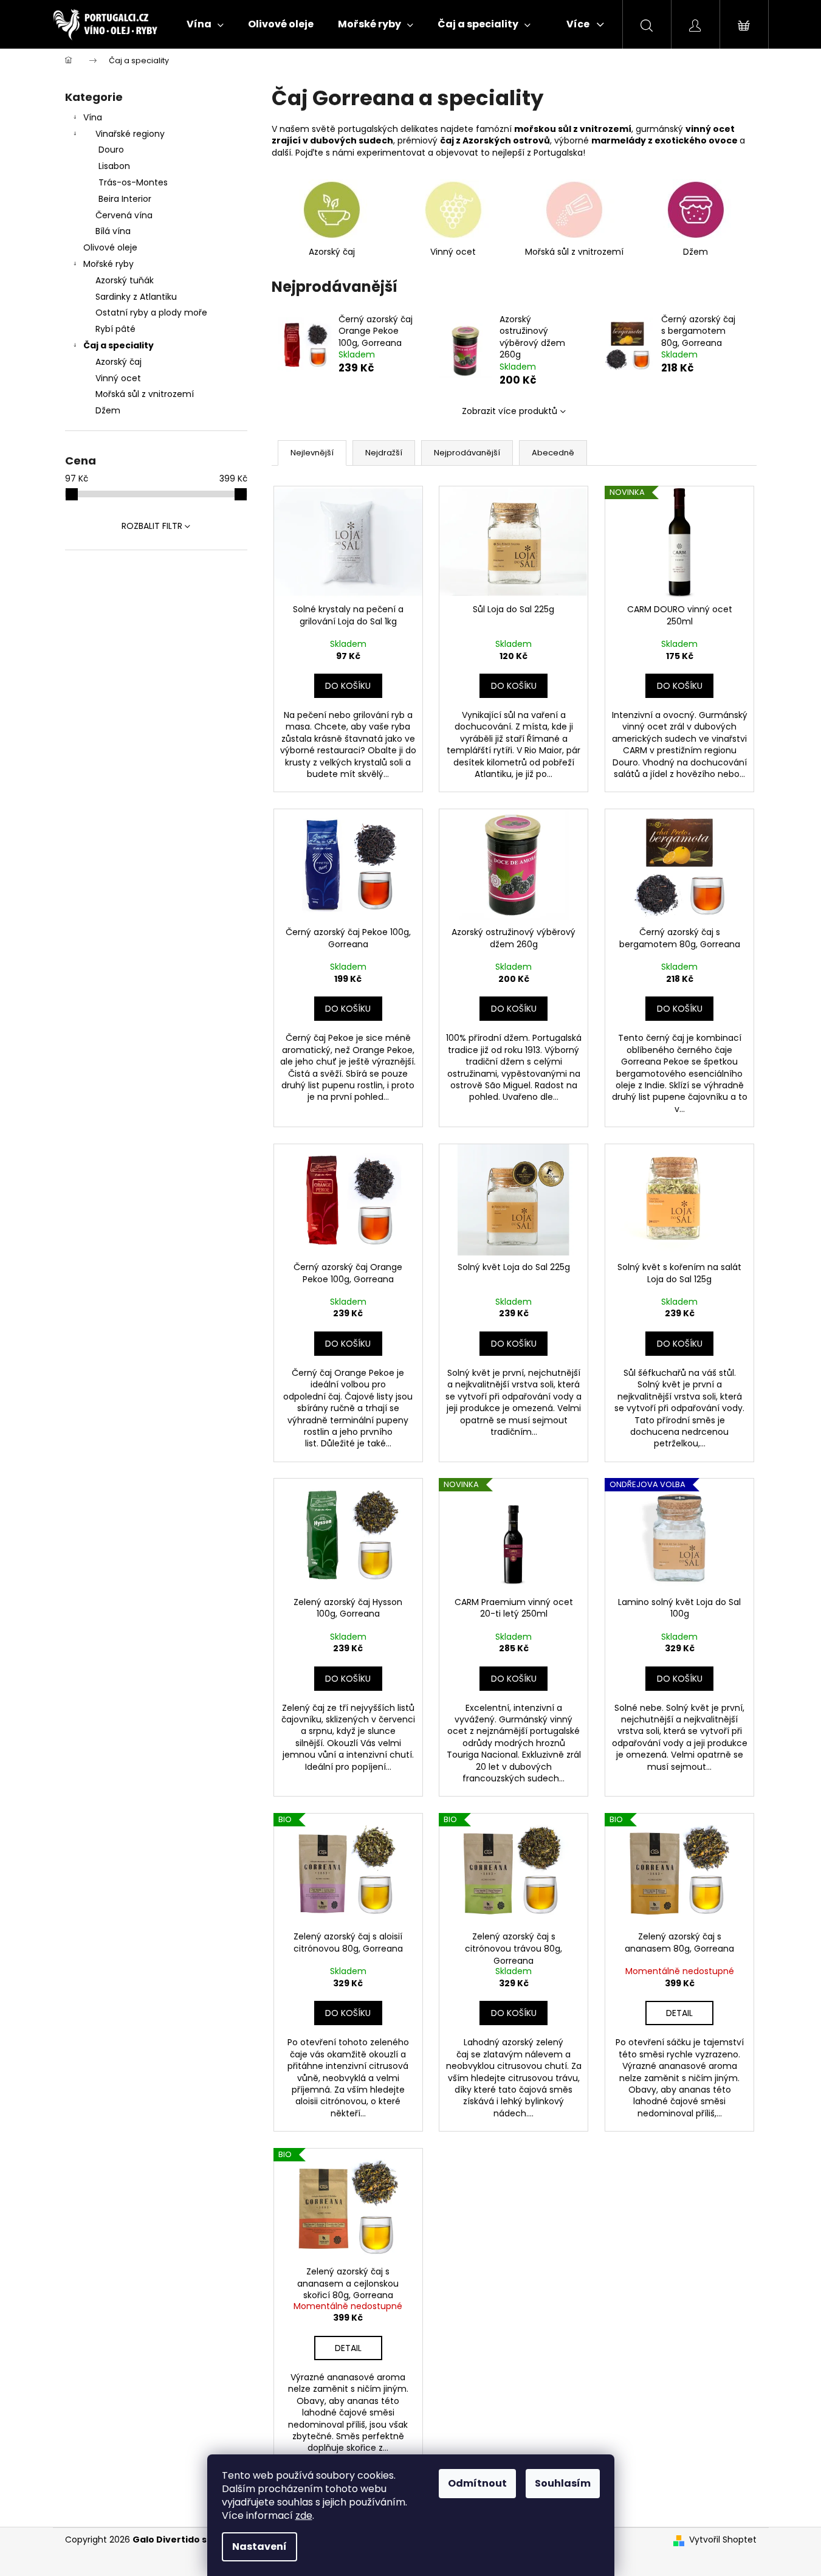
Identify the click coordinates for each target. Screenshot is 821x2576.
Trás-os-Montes (133, 182)
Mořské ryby (108, 264)
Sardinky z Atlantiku (136, 297)
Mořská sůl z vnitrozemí (145, 394)
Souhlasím (563, 2483)
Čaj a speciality (119, 345)
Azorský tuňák (125, 280)
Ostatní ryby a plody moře (151, 313)
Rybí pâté (115, 329)
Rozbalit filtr (152, 526)
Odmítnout (477, 2483)
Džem (108, 410)
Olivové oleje (110, 247)
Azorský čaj (119, 362)
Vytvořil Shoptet (723, 2540)
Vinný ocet (118, 378)
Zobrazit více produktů (510, 411)
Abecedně (553, 453)
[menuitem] (205, 24)
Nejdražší (384, 453)
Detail (679, 2013)
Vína (93, 117)
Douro (111, 150)
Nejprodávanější (467, 453)
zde (304, 2516)
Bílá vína (113, 231)
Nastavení (259, 2547)
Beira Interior (125, 199)
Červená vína (124, 215)
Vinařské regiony (130, 134)
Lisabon (114, 166)
